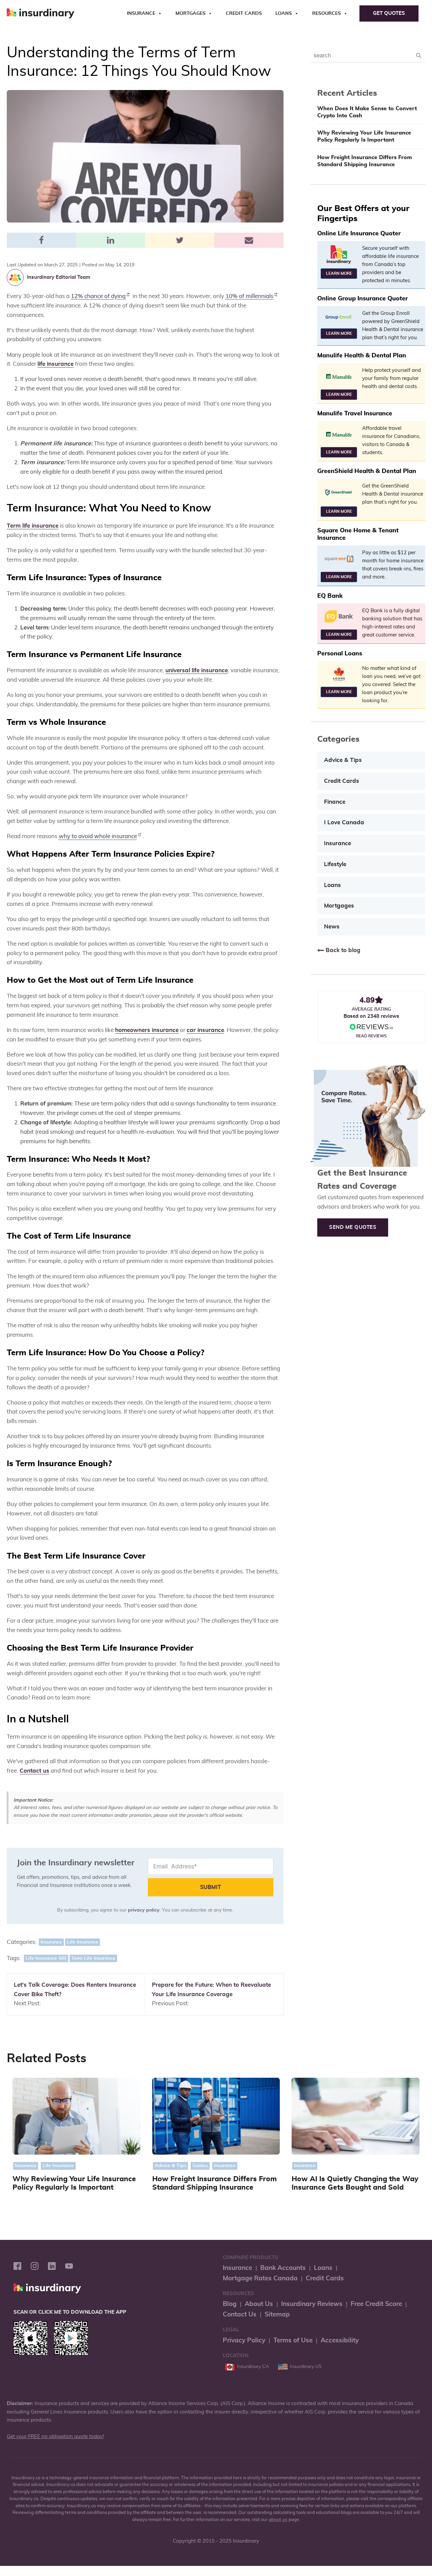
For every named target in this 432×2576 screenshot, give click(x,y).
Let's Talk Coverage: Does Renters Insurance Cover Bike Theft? (75, 1990)
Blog (230, 2304)
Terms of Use (293, 2341)
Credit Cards (244, 13)
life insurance (56, 364)
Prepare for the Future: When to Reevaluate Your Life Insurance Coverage (211, 1990)
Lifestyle (335, 864)
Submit (211, 1887)
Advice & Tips (343, 760)
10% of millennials (249, 296)
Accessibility (340, 2341)
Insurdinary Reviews (312, 2304)
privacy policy (144, 1910)
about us (278, 2520)
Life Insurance (83, 1942)
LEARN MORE (339, 273)
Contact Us (240, 2315)
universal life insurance (197, 670)
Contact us (34, 1771)
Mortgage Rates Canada (260, 2278)
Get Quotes (389, 13)
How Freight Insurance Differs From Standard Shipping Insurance (365, 161)
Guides (200, 2166)
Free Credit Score (376, 2304)
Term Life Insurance (93, 1958)
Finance (335, 802)
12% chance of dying (98, 296)
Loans (284, 13)
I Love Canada (344, 822)
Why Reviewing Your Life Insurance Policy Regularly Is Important (364, 136)
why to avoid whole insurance (98, 836)
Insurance (141, 13)
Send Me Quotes (353, 1227)
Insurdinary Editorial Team (59, 277)
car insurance (205, 1030)
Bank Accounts (283, 2268)
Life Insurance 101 (46, 1958)
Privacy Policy (244, 2341)
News (332, 927)
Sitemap (277, 2315)
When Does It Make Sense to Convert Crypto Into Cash (367, 112)
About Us (259, 2304)
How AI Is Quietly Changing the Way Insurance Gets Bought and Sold (355, 2183)
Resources (327, 13)
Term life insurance (33, 526)
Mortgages (191, 13)
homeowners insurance (147, 1030)
